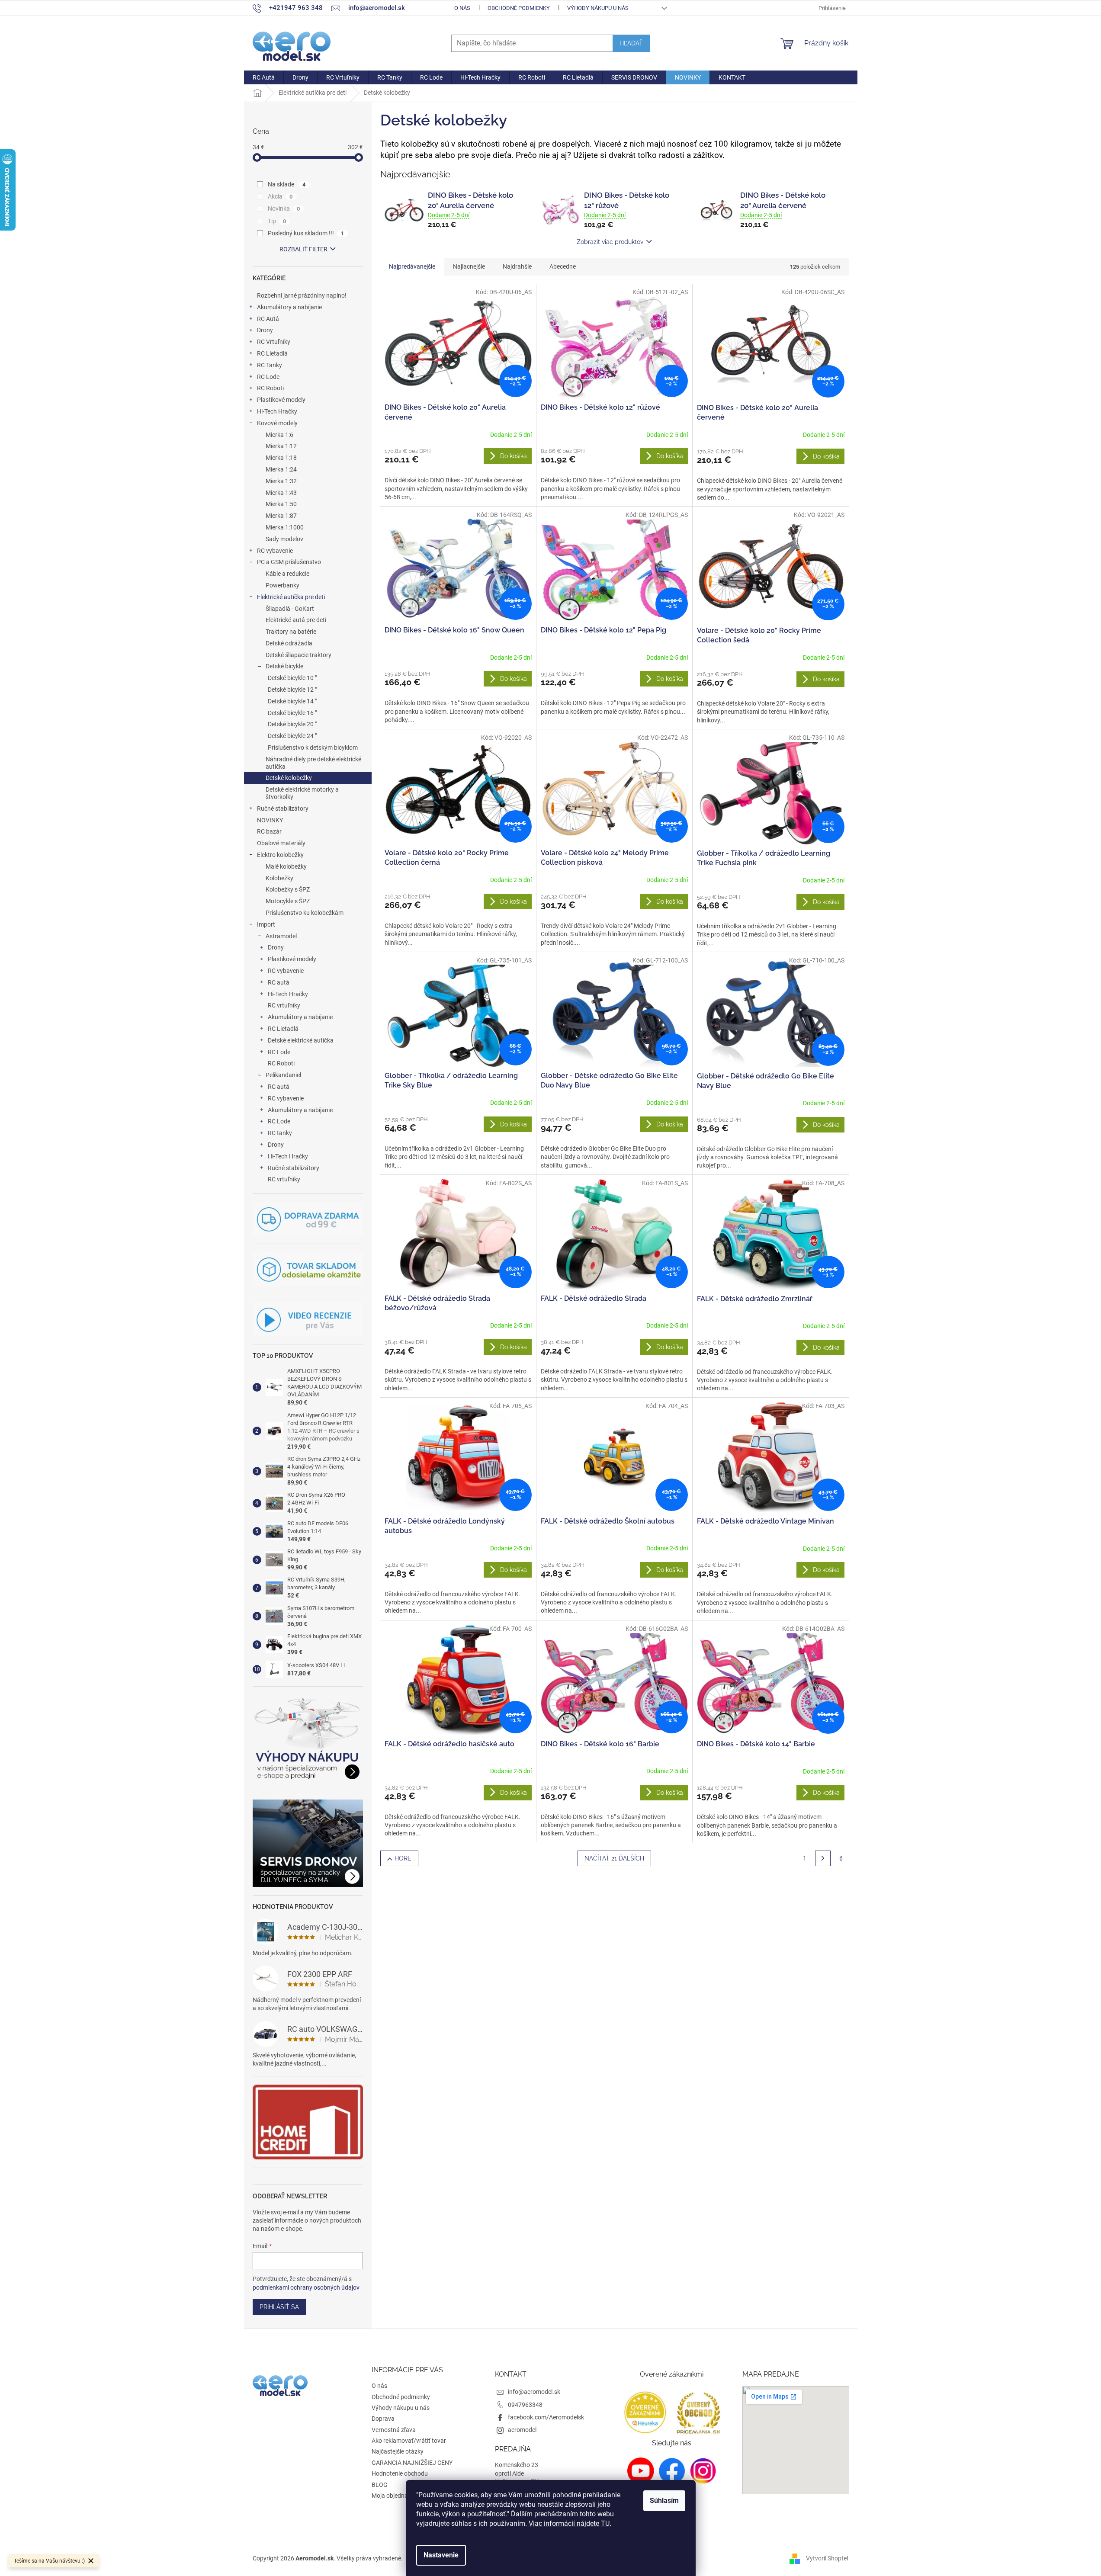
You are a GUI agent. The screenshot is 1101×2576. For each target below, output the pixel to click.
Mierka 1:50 (281, 504)
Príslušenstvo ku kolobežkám (305, 913)
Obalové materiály (281, 843)
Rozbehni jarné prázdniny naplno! (302, 295)
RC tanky (280, 1133)
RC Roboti (270, 388)
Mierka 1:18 (281, 458)
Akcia (280, 196)
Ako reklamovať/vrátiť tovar (409, 2441)
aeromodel (522, 2430)
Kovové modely (277, 423)
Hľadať (631, 43)
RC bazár (269, 831)
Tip (277, 221)
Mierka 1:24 (281, 469)
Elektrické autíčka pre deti (291, 597)
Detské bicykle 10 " (292, 678)
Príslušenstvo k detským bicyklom (313, 747)
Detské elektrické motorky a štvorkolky (302, 793)
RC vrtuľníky (284, 1005)
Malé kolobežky (286, 866)
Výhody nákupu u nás (598, 8)
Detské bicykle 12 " (292, 690)
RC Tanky (270, 365)
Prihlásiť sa (279, 2307)
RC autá (279, 982)
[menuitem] (264, 77)
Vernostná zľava (394, 2430)
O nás (462, 8)
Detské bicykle (284, 666)
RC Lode (268, 377)
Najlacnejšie (469, 266)
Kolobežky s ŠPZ (288, 889)
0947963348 (525, 2405)
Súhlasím (664, 2501)
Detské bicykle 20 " (292, 724)
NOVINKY (270, 820)
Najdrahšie (517, 266)
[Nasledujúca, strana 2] (823, 1858)
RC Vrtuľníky (274, 342)
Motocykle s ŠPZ (288, 901)
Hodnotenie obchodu (400, 2473)
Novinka (284, 209)
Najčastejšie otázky (398, 2451)
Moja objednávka (395, 2496)
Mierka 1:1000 (285, 527)
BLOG (380, 2485)
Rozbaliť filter (303, 249)
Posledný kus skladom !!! (306, 233)
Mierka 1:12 (281, 446)
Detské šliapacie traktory (299, 655)
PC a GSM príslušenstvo (289, 562)
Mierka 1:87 (281, 516)
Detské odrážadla (289, 643)
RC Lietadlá (272, 353)
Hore (403, 1858)
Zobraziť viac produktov (610, 242)
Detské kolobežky (289, 778)
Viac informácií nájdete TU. (570, 2523)
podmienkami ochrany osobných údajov (306, 2287)
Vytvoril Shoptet (827, 2558)
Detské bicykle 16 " (292, 713)
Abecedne (563, 266)
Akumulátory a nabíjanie (289, 307)
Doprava (383, 2419)
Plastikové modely (281, 400)
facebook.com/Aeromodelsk (546, 2417)
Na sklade (287, 184)
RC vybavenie (275, 551)
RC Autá (268, 319)
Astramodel (281, 936)
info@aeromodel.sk (534, 2392)
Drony (265, 330)
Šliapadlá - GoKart (290, 609)
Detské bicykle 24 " (292, 736)
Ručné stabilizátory (283, 808)
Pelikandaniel (283, 1075)
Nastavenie (441, 2555)
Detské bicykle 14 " (292, 701)
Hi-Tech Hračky (277, 411)
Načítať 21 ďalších (614, 1858)
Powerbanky (282, 585)
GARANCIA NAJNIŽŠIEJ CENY (412, 2463)
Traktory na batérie (291, 632)
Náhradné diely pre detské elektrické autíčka (313, 763)
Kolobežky (279, 878)
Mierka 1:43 (281, 493)
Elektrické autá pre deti (296, 620)
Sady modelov (284, 539)
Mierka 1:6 (279, 435)
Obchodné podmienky (519, 8)
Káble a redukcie (287, 574)
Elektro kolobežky (280, 855)
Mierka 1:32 (281, 481)
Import (266, 924)
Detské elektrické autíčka (301, 1040)
